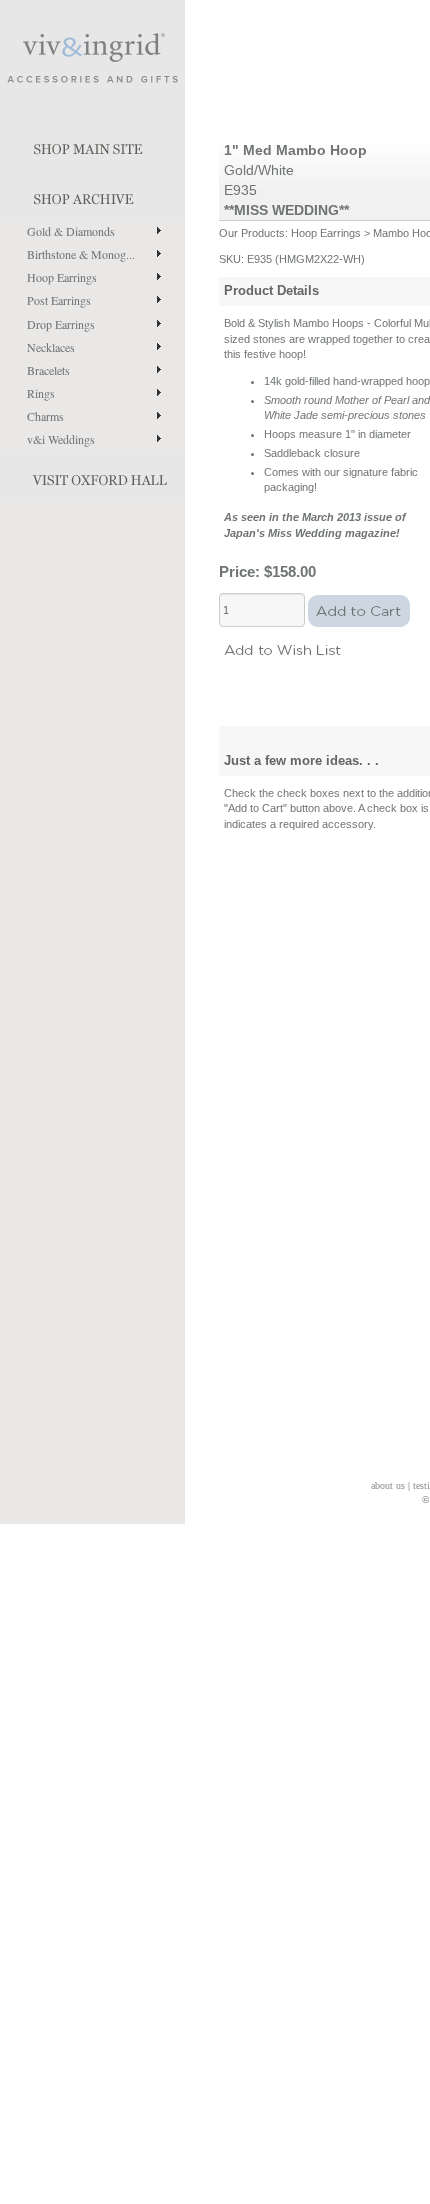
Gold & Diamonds (71, 231)
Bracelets (48, 370)
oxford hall (92, 476)
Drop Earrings (61, 324)
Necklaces (51, 347)
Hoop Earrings (62, 277)
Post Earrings (59, 300)
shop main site (92, 145)
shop (92, 195)
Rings (41, 393)
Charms (45, 416)
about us (388, 1485)
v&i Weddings (61, 439)
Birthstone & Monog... (81, 254)
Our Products (252, 233)
